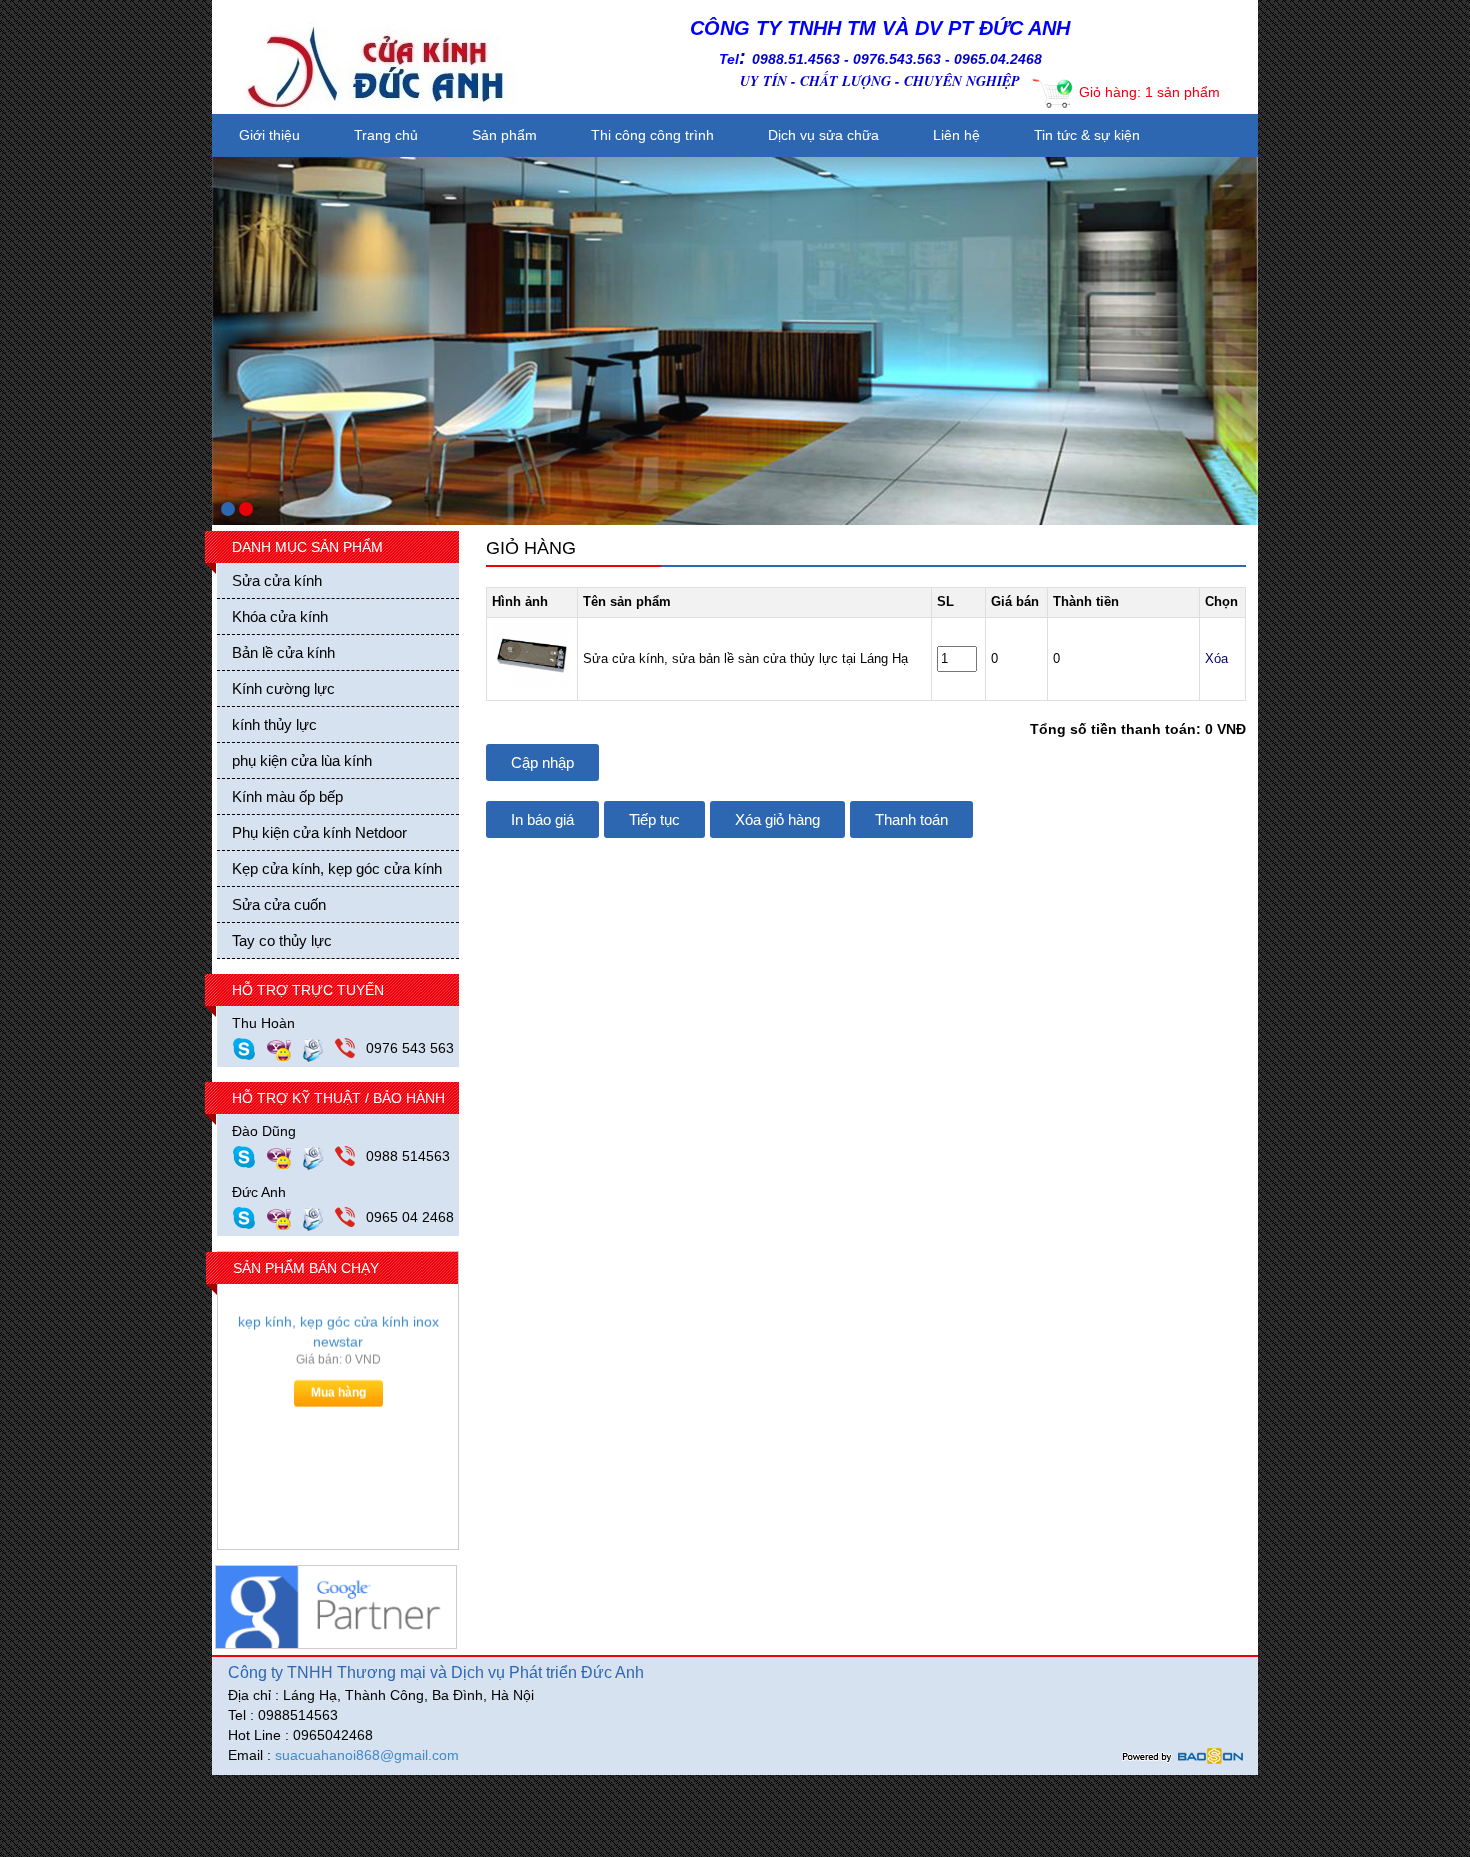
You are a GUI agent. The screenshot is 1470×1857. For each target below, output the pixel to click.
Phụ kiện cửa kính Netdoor (319, 832)
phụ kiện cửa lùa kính (302, 760)
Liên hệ (956, 135)
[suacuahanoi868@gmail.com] (318, 1217)
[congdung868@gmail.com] (318, 1156)
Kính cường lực (283, 688)
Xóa (1216, 658)
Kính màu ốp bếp (287, 796)
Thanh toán (911, 819)
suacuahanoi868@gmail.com (367, 1755)
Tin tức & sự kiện (1087, 135)
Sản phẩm (504, 135)
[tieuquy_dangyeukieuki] (284, 1048)
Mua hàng (338, 1403)
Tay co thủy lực (282, 940)
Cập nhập (542, 762)
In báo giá (542, 819)
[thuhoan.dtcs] (249, 1048)
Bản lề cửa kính (283, 652)
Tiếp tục (654, 819)
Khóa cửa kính (280, 616)
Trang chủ (386, 135)
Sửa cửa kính (277, 580)
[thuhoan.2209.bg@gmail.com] (318, 1048)
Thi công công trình (652, 135)
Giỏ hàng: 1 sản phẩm (1149, 92)
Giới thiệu (269, 135)
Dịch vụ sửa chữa (823, 135)
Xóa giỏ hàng (777, 819)
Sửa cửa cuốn (279, 904)
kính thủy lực (274, 724)
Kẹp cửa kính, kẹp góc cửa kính (337, 868)
